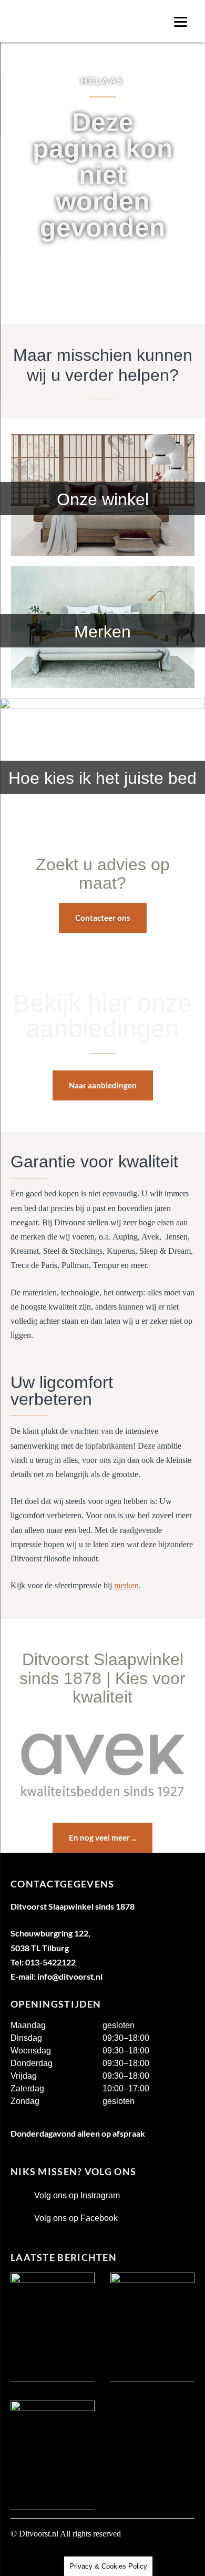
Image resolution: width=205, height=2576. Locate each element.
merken (126, 1585)
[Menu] (181, 21)
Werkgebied (33, 2558)
